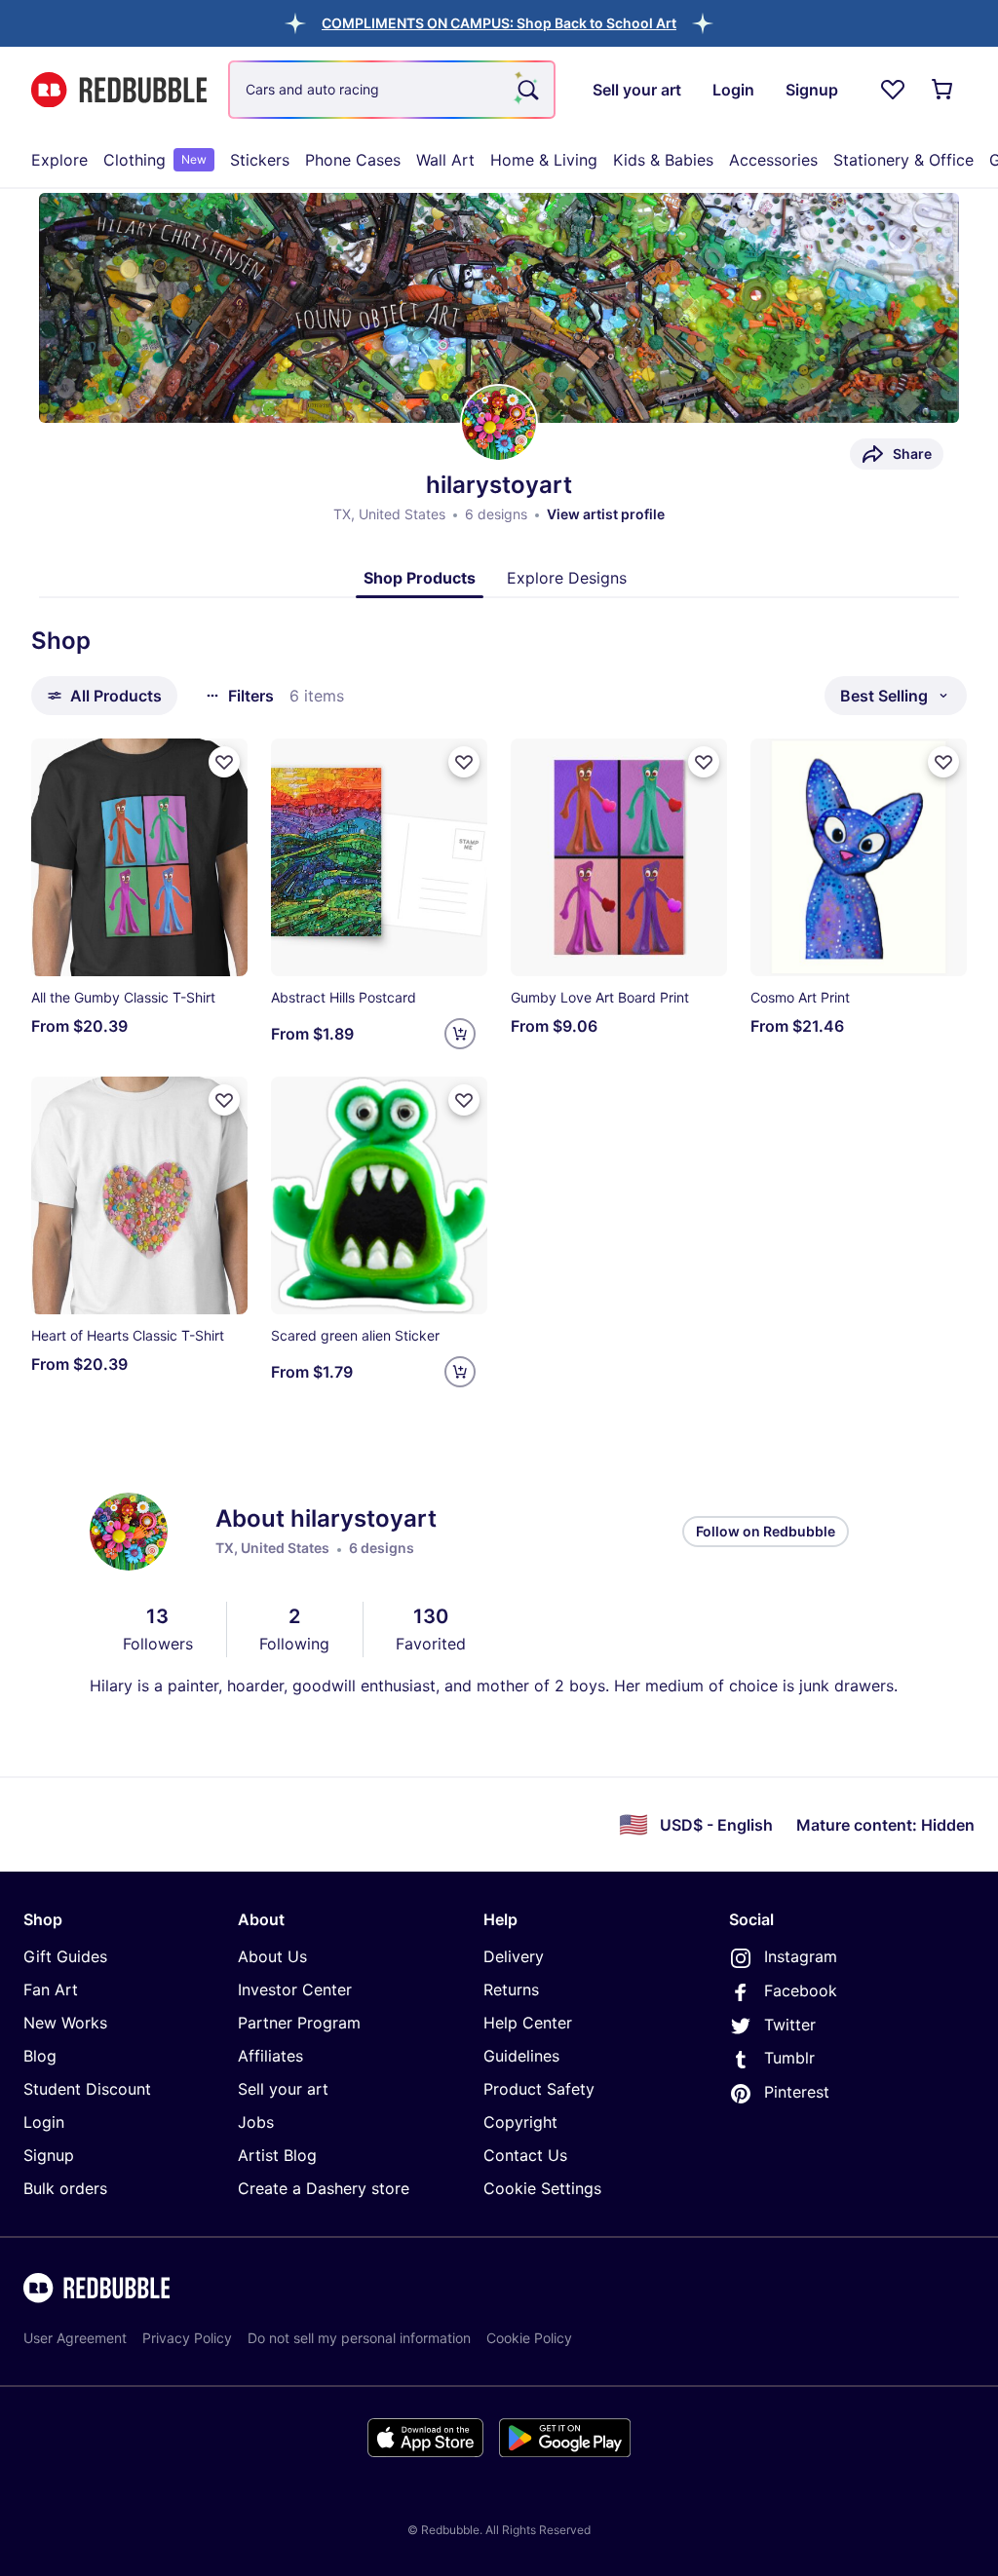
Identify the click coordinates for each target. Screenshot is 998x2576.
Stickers (260, 160)
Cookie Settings (542, 2188)
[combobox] (392, 90)
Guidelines (521, 2056)
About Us (272, 1956)
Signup (49, 2155)
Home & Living (544, 160)
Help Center (528, 2023)
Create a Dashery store (324, 2188)
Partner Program (299, 2023)
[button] (499, 23)
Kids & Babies (663, 160)
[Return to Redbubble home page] (119, 90)
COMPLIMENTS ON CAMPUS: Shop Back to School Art (499, 23)
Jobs (256, 2122)
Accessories (773, 160)
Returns (511, 1989)
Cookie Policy (529, 2338)
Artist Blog (277, 2155)
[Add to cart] (460, 1034)
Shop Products (420, 578)
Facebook (801, 1990)
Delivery (514, 1956)
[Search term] (526, 90)
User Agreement (75, 2338)
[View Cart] (943, 90)
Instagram (801, 1956)
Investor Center (295, 1989)
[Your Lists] (893, 90)
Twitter (790, 2025)
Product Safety (539, 2089)
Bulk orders (65, 2188)
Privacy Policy (187, 2338)
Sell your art (283, 2089)
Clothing (155, 160)
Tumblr (789, 2058)
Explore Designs (567, 578)
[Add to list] (224, 762)
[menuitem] (59, 160)
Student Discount (87, 2089)
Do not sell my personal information (359, 2338)
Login (44, 2122)
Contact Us (525, 2155)
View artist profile (606, 514)
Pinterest (797, 2092)
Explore (59, 160)
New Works (65, 2023)
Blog (40, 2056)
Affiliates (270, 2056)
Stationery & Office (903, 160)
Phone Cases (353, 160)
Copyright (520, 2122)
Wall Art (445, 160)
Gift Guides (65, 1956)
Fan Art (51, 1989)
